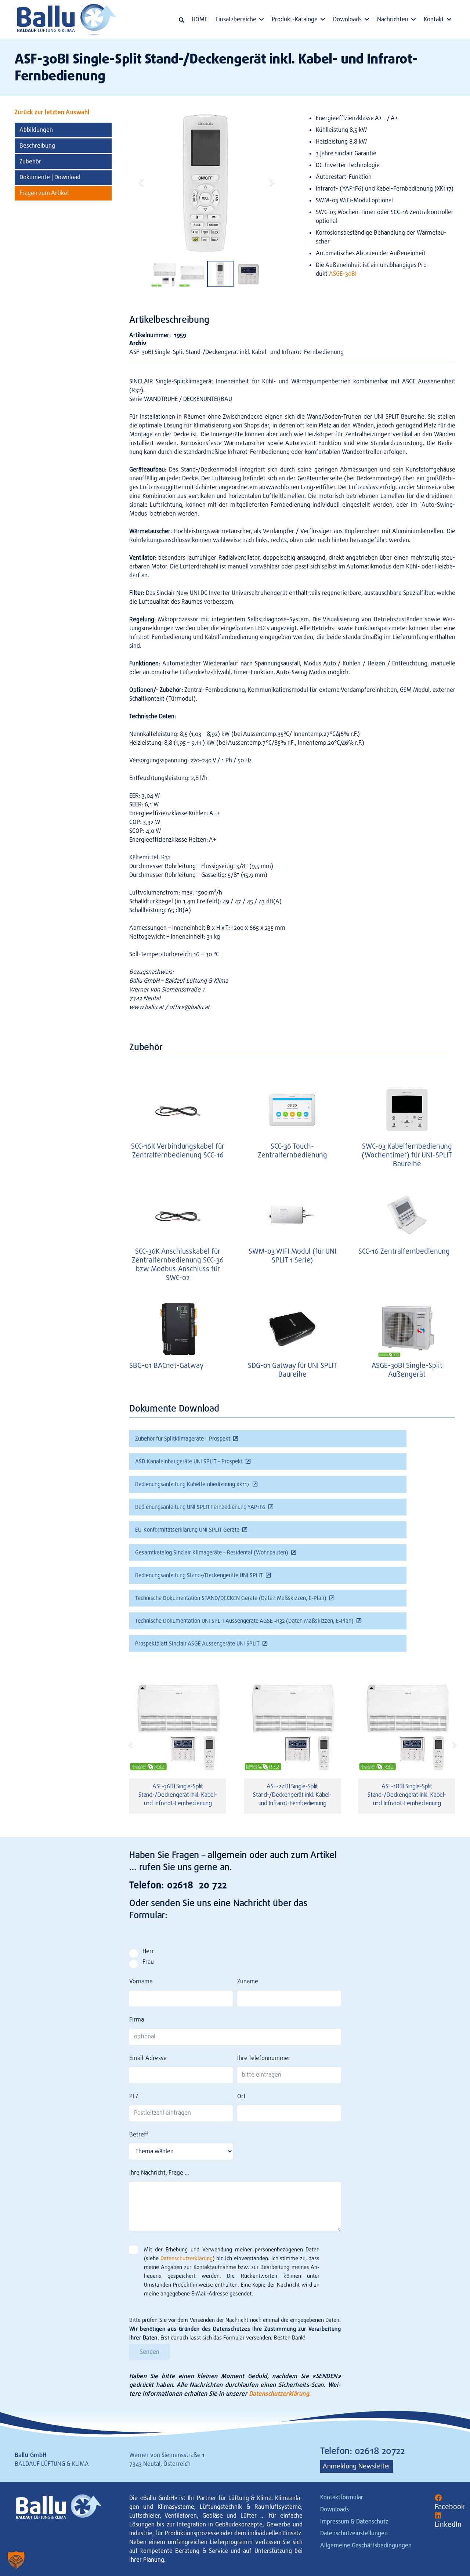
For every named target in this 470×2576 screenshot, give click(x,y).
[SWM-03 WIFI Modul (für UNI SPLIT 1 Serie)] (292, 1215)
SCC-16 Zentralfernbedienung (404, 1251)
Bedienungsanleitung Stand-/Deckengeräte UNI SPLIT (199, 1575)
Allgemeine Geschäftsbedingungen (366, 2545)
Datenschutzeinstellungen (354, 2533)
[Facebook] (438, 2498)
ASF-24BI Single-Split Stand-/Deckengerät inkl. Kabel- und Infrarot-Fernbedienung (292, 1795)
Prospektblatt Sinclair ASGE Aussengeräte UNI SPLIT (197, 1644)
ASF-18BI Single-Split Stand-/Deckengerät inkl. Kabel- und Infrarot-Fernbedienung (407, 1795)
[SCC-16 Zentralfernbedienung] (407, 1215)
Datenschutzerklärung (187, 2258)
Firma (137, 2019)
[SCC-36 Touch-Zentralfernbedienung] (292, 1110)
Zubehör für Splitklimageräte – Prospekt (183, 1439)
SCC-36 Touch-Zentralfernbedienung (292, 1151)
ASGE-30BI (343, 274)
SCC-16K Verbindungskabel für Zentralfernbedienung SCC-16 (178, 1151)
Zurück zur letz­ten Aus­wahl (52, 112)
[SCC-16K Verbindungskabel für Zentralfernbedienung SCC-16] (178, 1110)
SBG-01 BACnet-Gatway (166, 1365)
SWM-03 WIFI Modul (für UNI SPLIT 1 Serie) (292, 1256)
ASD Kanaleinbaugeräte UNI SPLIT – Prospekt (189, 1462)
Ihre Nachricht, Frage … (159, 2173)
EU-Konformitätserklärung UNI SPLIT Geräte (187, 1530)
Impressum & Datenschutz (354, 2521)
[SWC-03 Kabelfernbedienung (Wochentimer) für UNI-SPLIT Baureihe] (407, 1110)
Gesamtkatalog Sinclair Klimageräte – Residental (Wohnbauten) (212, 1553)
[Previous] (131, 1745)
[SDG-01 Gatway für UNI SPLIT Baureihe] (292, 1329)
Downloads (335, 2509)
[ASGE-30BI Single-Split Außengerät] (407, 1329)
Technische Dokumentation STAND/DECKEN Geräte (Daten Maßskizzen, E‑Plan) (231, 1598)
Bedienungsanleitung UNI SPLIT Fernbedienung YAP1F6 (200, 1507)
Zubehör (30, 161)
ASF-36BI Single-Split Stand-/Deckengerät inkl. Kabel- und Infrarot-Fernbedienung (178, 1795)
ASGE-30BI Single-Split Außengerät (407, 1370)
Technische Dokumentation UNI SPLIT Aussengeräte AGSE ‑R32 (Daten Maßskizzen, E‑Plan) (244, 1621)
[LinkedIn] (438, 2516)
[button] (182, 20)
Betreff (139, 2134)
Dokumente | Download (50, 177)
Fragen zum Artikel (44, 193)
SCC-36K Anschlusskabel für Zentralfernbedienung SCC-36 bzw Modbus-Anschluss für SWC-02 (178, 1264)
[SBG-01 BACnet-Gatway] (178, 1329)
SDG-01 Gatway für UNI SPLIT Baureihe (292, 1370)
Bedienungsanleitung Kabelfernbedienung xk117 (192, 1484)
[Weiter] (454, 1745)
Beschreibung (37, 145)
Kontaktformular (342, 2497)
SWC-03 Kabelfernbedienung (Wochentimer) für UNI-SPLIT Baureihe (407, 1155)
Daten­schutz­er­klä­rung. (280, 2394)
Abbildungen (36, 129)
